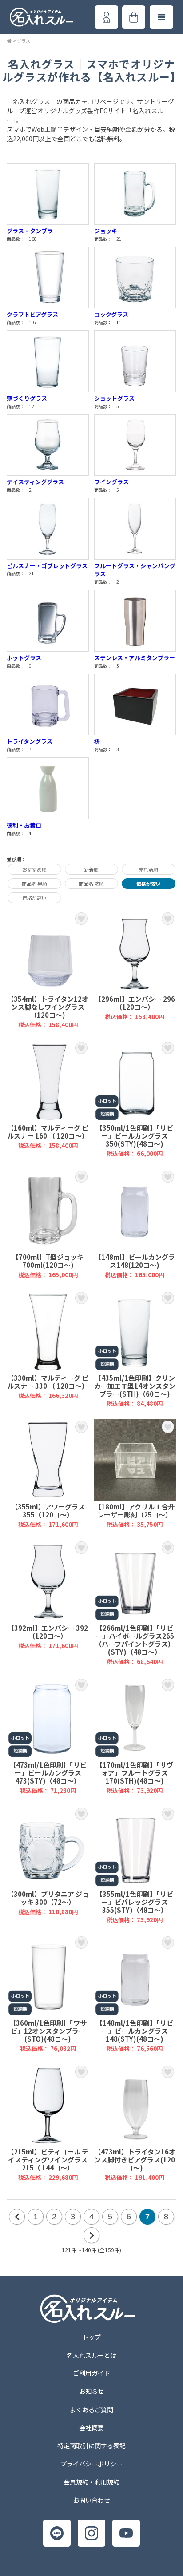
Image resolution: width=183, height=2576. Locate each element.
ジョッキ (106, 231)
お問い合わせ (91, 2500)
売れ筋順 (148, 869)
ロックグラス (111, 314)
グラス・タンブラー (33, 231)
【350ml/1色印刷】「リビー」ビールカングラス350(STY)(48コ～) (135, 1099)
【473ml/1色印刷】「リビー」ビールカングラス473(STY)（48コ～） (48, 1736)
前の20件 (17, 2217)
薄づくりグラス (27, 398)
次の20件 (91, 2235)
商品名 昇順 (34, 884)
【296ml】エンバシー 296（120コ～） (135, 969)
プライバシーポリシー (91, 2464)
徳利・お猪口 (24, 825)
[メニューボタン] (161, 17)
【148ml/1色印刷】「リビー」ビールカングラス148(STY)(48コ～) (135, 1993)
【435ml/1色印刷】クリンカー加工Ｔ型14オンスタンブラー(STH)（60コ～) (135, 1349)
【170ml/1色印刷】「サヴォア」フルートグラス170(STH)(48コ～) (135, 1736)
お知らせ (91, 2391)
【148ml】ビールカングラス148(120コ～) (135, 1224)
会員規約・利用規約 (91, 2482)
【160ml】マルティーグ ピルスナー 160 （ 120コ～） (48, 1099)
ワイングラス (111, 482)
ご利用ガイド (91, 2373)
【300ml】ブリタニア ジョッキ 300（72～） (48, 1865)
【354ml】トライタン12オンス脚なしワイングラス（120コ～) (48, 969)
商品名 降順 (91, 884)
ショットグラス (114, 398)
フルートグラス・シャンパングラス (135, 570)
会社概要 (91, 2428)
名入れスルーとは (91, 2355)
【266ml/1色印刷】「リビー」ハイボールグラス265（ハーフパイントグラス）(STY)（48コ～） (135, 1603)
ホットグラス (24, 658)
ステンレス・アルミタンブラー (135, 658)
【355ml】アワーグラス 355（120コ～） (48, 1474)
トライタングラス (30, 741)
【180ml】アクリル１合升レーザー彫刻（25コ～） (135, 1474)
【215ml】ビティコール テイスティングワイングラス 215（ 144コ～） (48, 2123)
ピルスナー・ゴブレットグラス (47, 566)
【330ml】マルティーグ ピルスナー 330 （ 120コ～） (48, 1349)
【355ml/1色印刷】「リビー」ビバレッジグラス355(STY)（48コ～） (135, 1865)
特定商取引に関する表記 (91, 2445)
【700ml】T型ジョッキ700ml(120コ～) (48, 1224)
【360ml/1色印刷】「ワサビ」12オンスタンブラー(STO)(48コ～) (48, 1993)
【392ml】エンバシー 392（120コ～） (48, 1603)
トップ (91, 2337)
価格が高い (34, 898)
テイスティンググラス (35, 482)
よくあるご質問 (91, 2409)
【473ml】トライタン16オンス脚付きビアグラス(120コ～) (135, 2123)
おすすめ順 (34, 869)
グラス (24, 41)
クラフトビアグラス (32, 314)
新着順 (91, 869)
